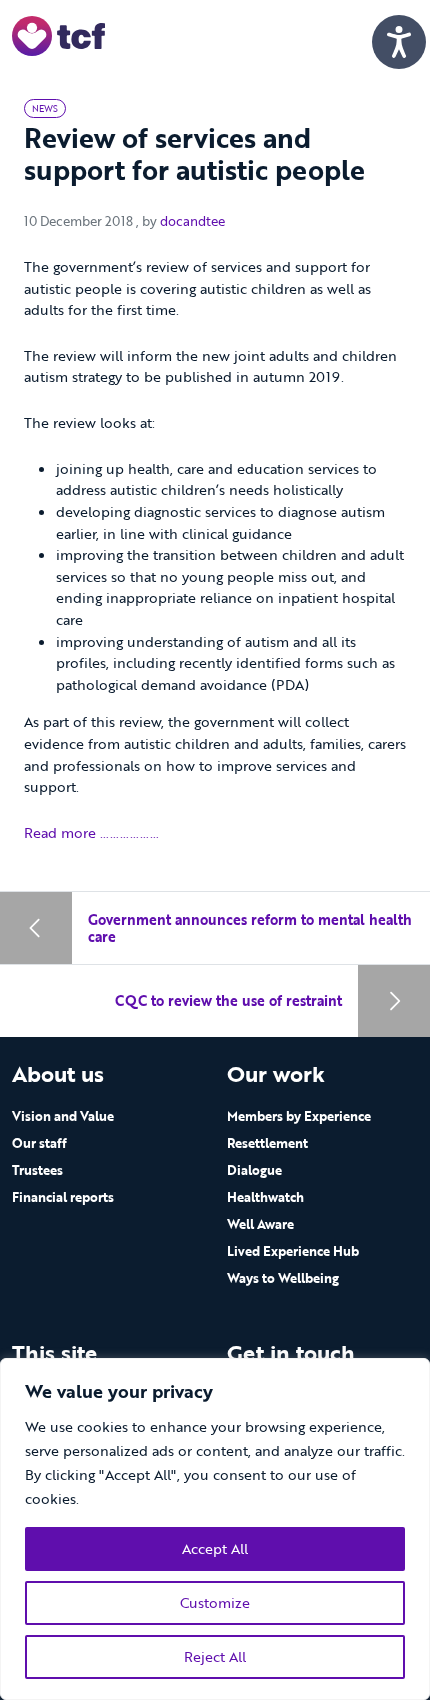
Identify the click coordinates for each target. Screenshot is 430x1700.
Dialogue (254, 1170)
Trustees (37, 1170)
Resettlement (267, 1143)
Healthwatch (265, 1197)
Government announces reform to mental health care (250, 928)
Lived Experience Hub (293, 1251)
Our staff (39, 1143)
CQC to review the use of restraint (228, 1000)
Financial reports (63, 1197)
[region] (215, 1529)
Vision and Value (63, 1116)
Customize (215, 1602)
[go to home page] (58, 34)
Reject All (215, 1656)
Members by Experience (299, 1116)
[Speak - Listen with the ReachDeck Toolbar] (399, 42)
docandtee (192, 221)
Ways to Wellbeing (283, 1278)
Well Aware (260, 1224)
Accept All (215, 1548)
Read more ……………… (91, 832)
